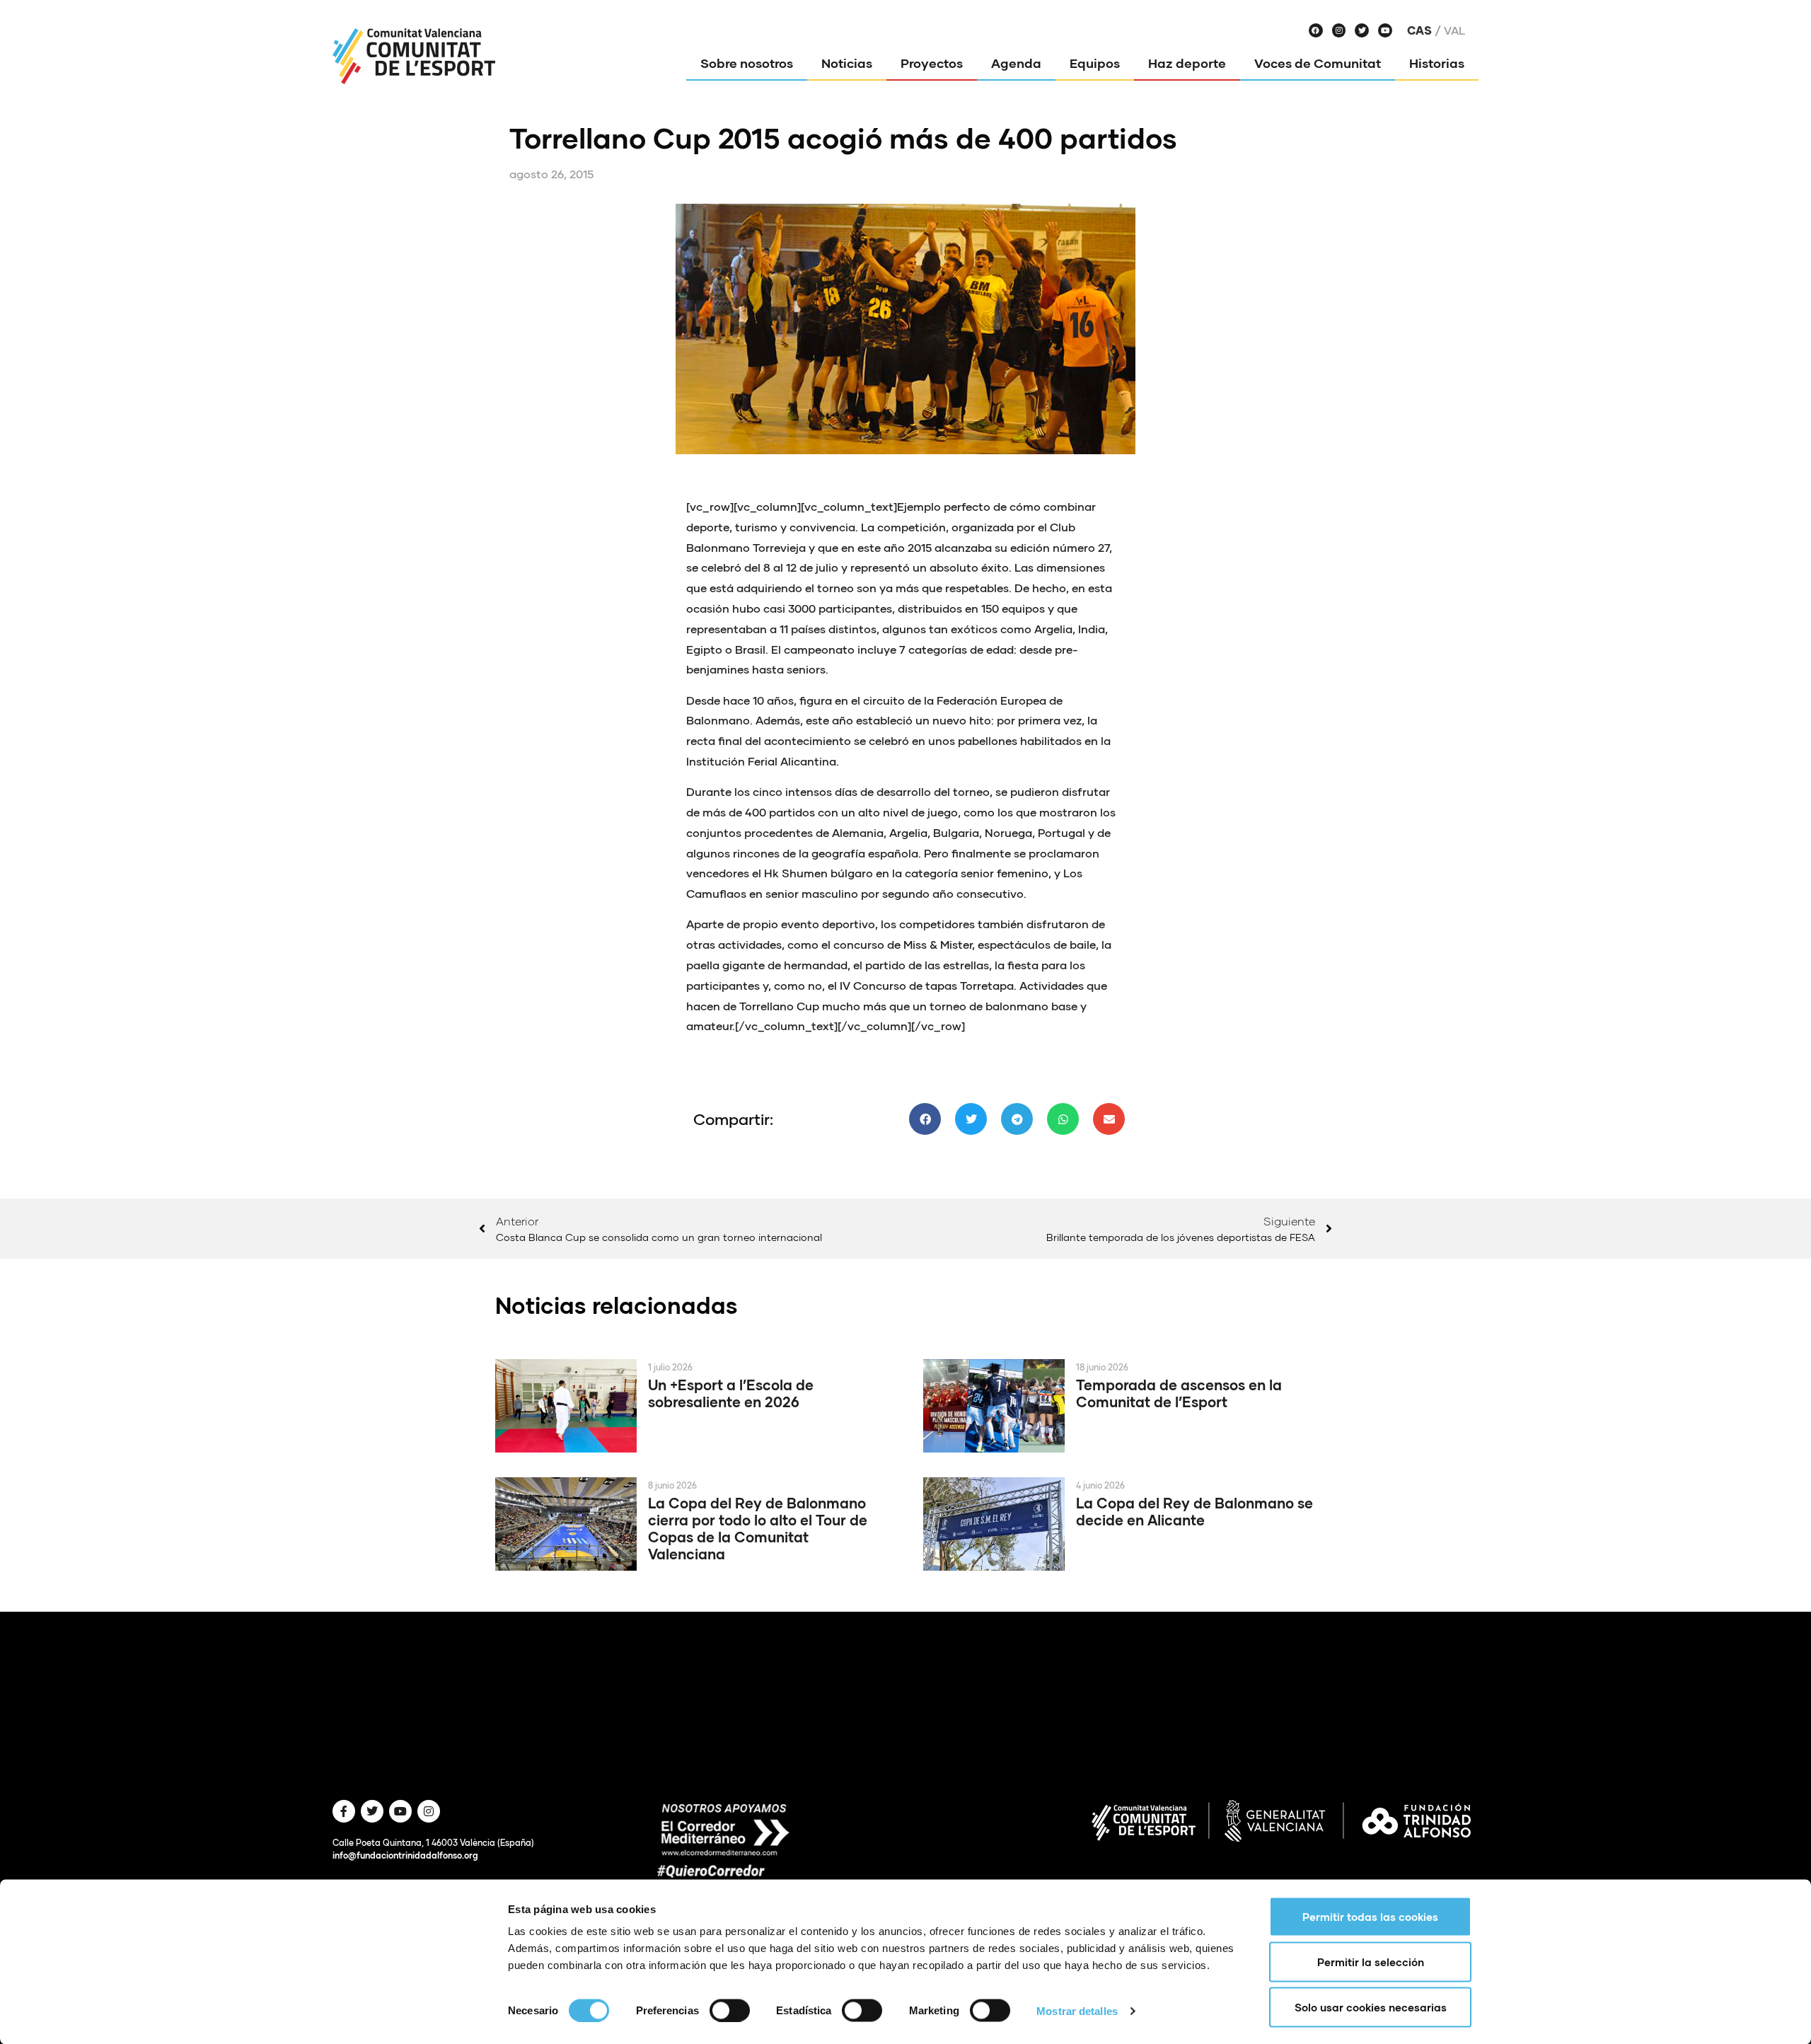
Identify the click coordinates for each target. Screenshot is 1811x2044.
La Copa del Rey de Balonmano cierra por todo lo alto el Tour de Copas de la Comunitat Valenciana (758, 1528)
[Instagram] (1339, 30)
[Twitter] (1362, 30)
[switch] (730, 2010)
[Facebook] (1316, 30)
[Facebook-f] (344, 1811)
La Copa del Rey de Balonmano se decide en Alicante (1194, 1511)
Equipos (1095, 63)
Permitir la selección (1371, 1962)
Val (1454, 30)
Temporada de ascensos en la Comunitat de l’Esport (1179, 1393)
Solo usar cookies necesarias (1371, 2007)
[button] (925, 1119)
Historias (1437, 63)
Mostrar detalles (1077, 2010)
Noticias (847, 63)
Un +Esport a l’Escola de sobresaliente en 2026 (731, 1393)
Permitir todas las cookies (1370, 1917)
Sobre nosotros (747, 63)
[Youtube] (1385, 30)
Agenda (1016, 63)
